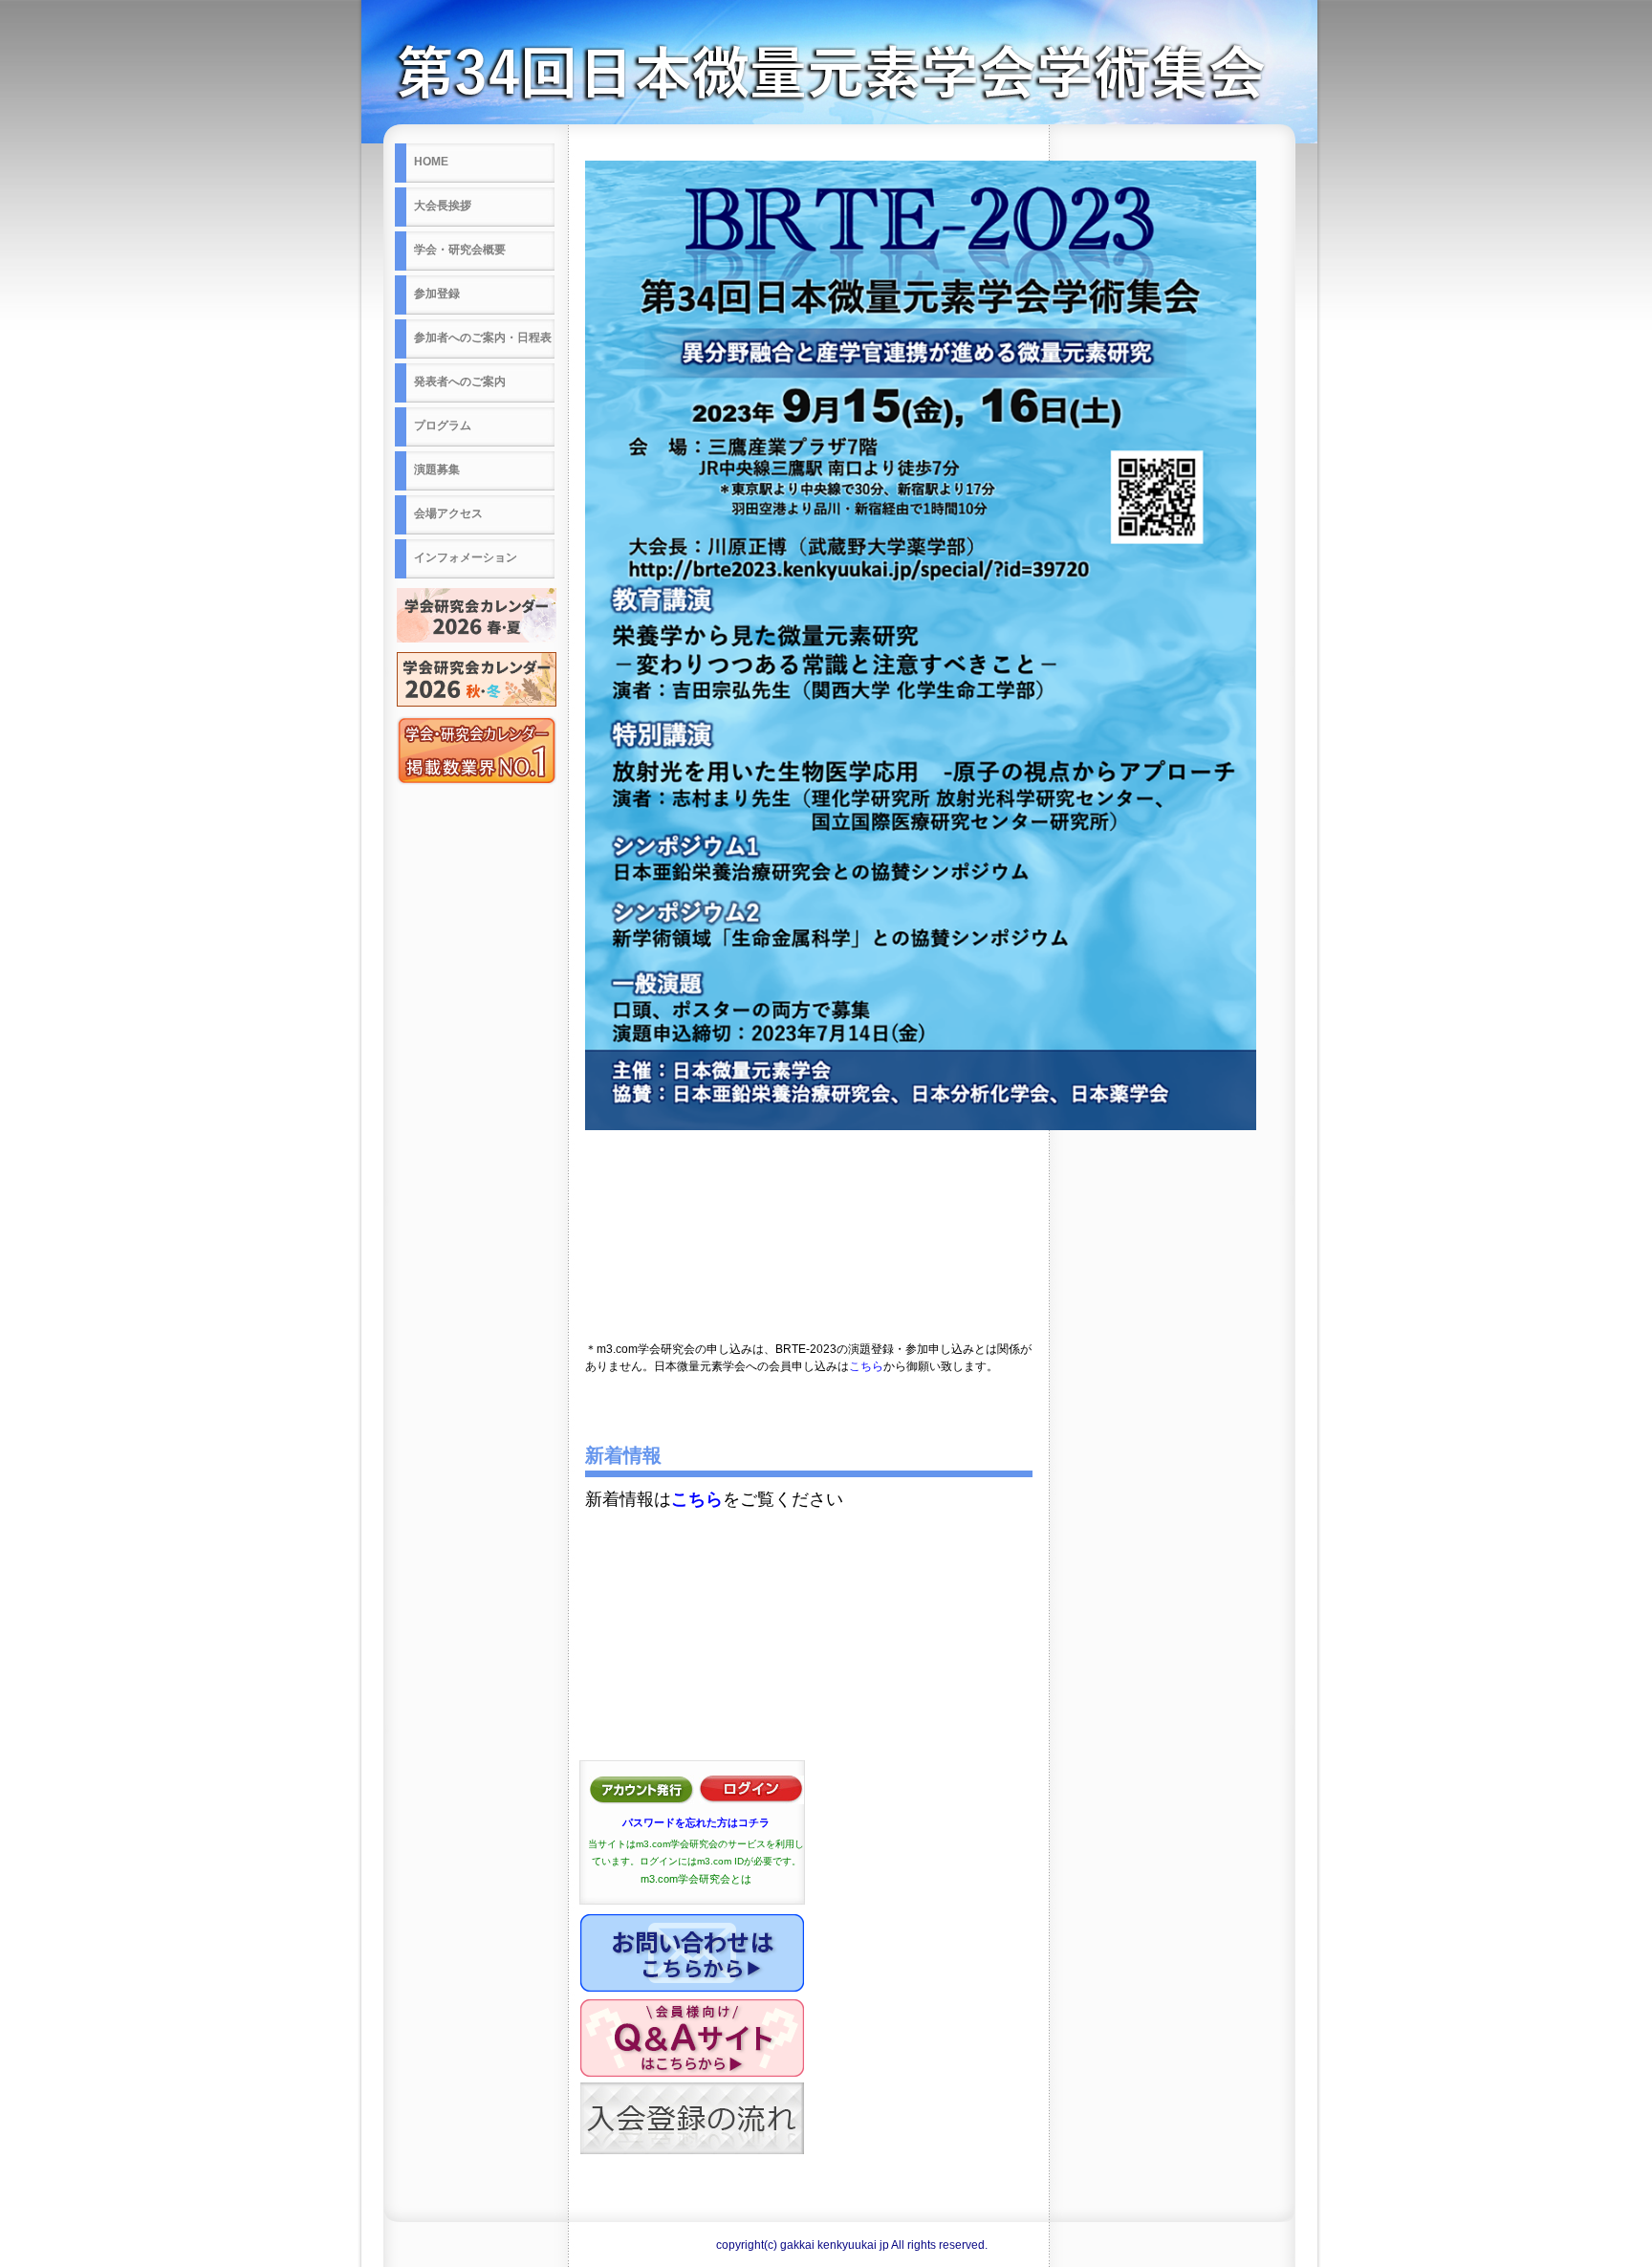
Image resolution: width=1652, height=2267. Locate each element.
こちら (866, 1366)
